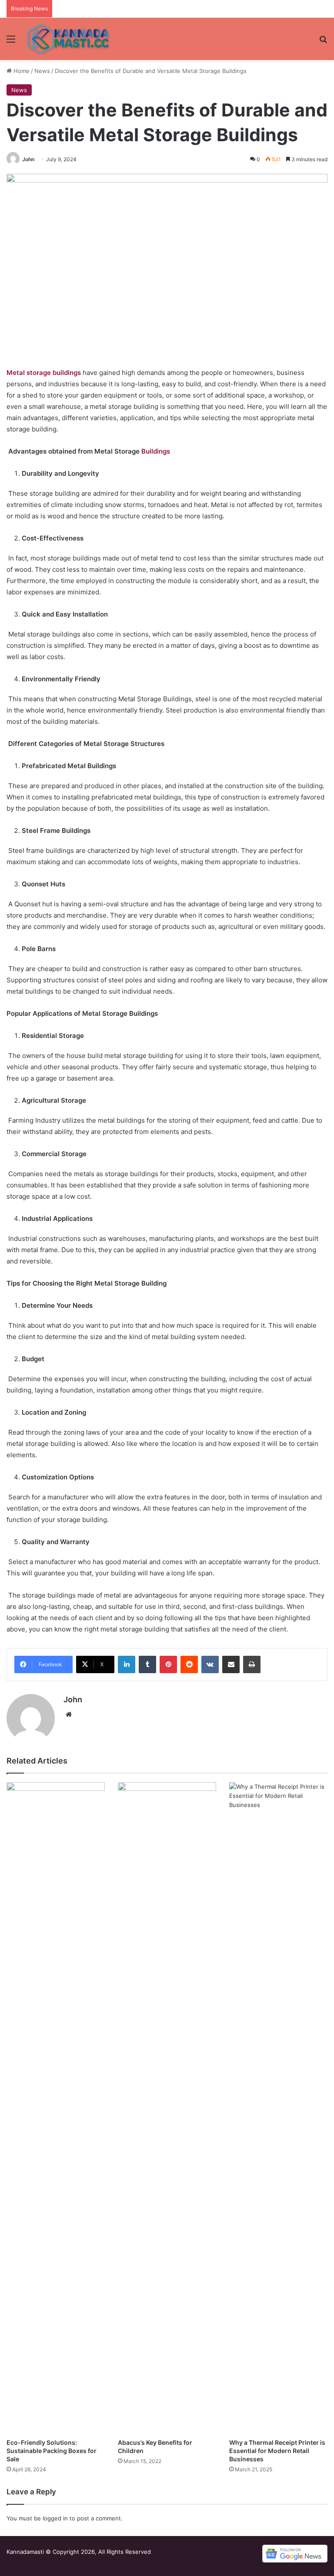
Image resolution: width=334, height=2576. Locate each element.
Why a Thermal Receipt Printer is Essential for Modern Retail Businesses (277, 2451)
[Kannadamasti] (68, 39)
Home (21, 71)
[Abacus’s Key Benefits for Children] (167, 2108)
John (28, 159)
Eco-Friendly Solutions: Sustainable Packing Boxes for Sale (52, 2451)
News (42, 71)
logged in (55, 2518)
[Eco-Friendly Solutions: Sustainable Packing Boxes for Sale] (56, 2108)
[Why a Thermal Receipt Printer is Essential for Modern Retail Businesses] (278, 2108)
